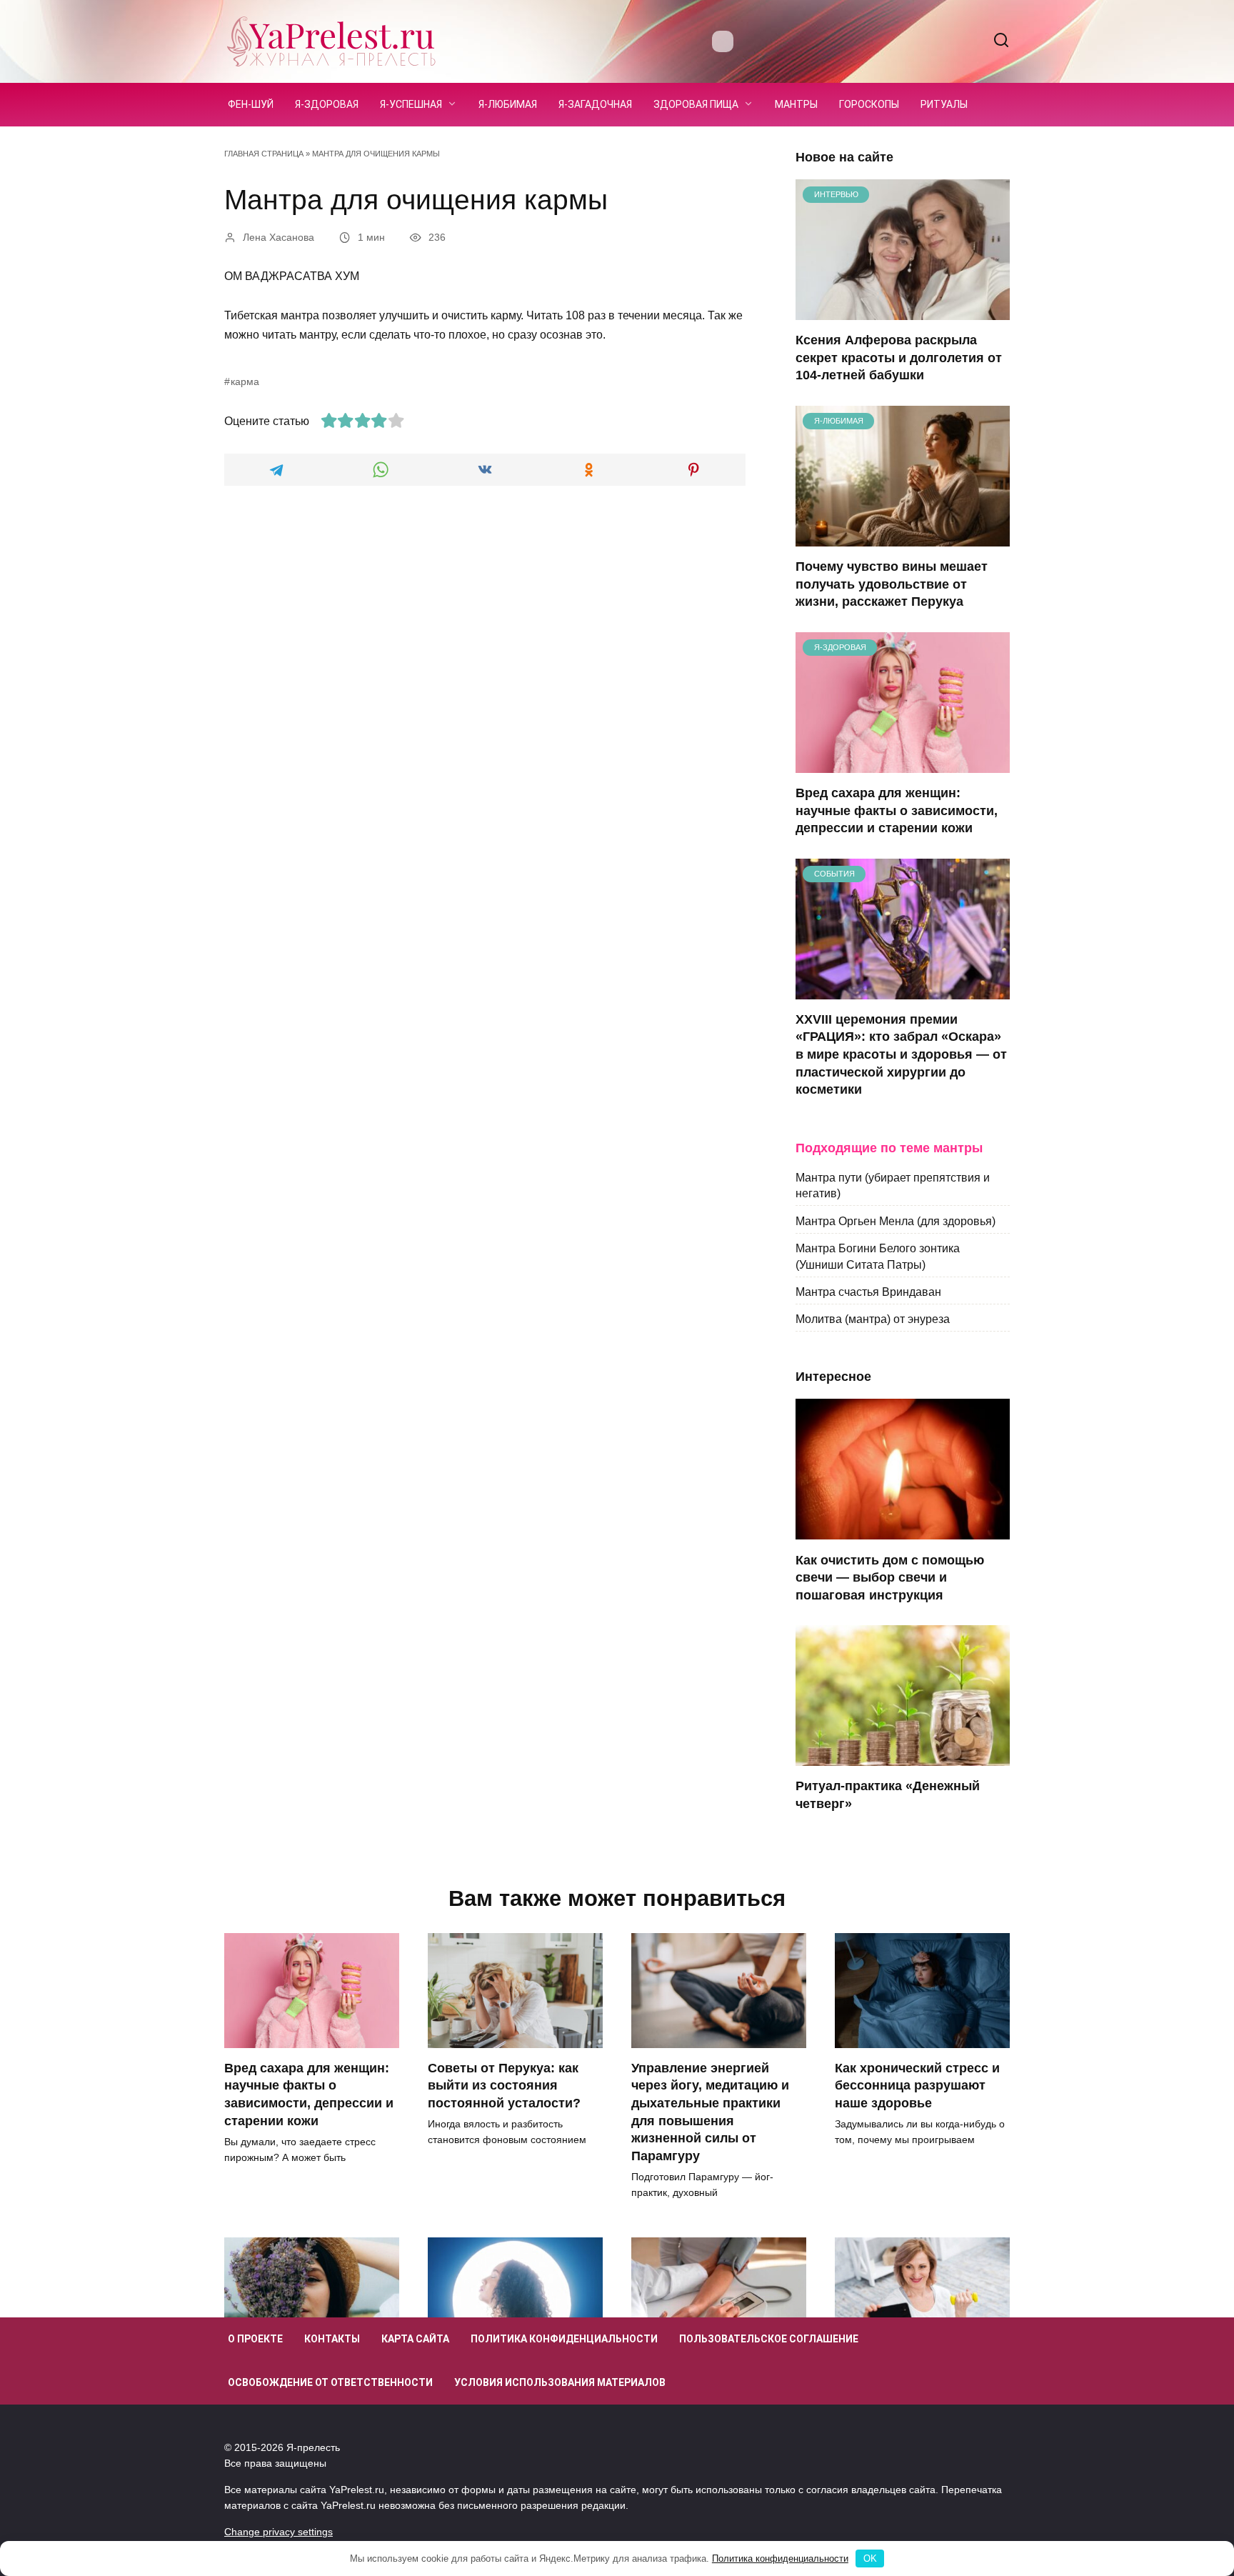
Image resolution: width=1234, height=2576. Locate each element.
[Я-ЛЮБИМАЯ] (903, 538)
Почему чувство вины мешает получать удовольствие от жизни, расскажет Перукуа (892, 584)
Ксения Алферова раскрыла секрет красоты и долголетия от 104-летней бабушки (899, 358)
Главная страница (264, 154)
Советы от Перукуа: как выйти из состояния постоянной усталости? (504, 2086)
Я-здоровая (327, 104)
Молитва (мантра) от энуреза (873, 1319)
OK (870, 2558)
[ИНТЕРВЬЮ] (903, 311)
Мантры (796, 104)
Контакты (332, 2339)
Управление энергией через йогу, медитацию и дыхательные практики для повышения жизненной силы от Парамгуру (710, 2112)
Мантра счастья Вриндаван (868, 1292)
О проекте (255, 2339)
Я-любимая (508, 104)
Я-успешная (411, 104)
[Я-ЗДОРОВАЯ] (903, 764)
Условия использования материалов (560, 2382)
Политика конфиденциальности (564, 2339)
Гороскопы (869, 104)
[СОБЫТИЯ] (903, 990)
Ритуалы (944, 104)
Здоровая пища (696, 104)
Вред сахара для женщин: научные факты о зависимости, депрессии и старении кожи (897, 810)
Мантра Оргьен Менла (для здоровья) (896, 1220)
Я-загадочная (595, 104)
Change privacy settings (279, 2532)
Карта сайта (415, 2339)
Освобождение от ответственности (330, 2382)
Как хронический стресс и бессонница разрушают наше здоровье (917, 2086)
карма (245, 381)
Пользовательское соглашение (769, 2339)
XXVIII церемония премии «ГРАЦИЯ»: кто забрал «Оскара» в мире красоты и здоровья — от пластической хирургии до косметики (901, 1055)
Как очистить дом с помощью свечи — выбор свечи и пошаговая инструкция (890, 1577)
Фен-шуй (251, 104)
